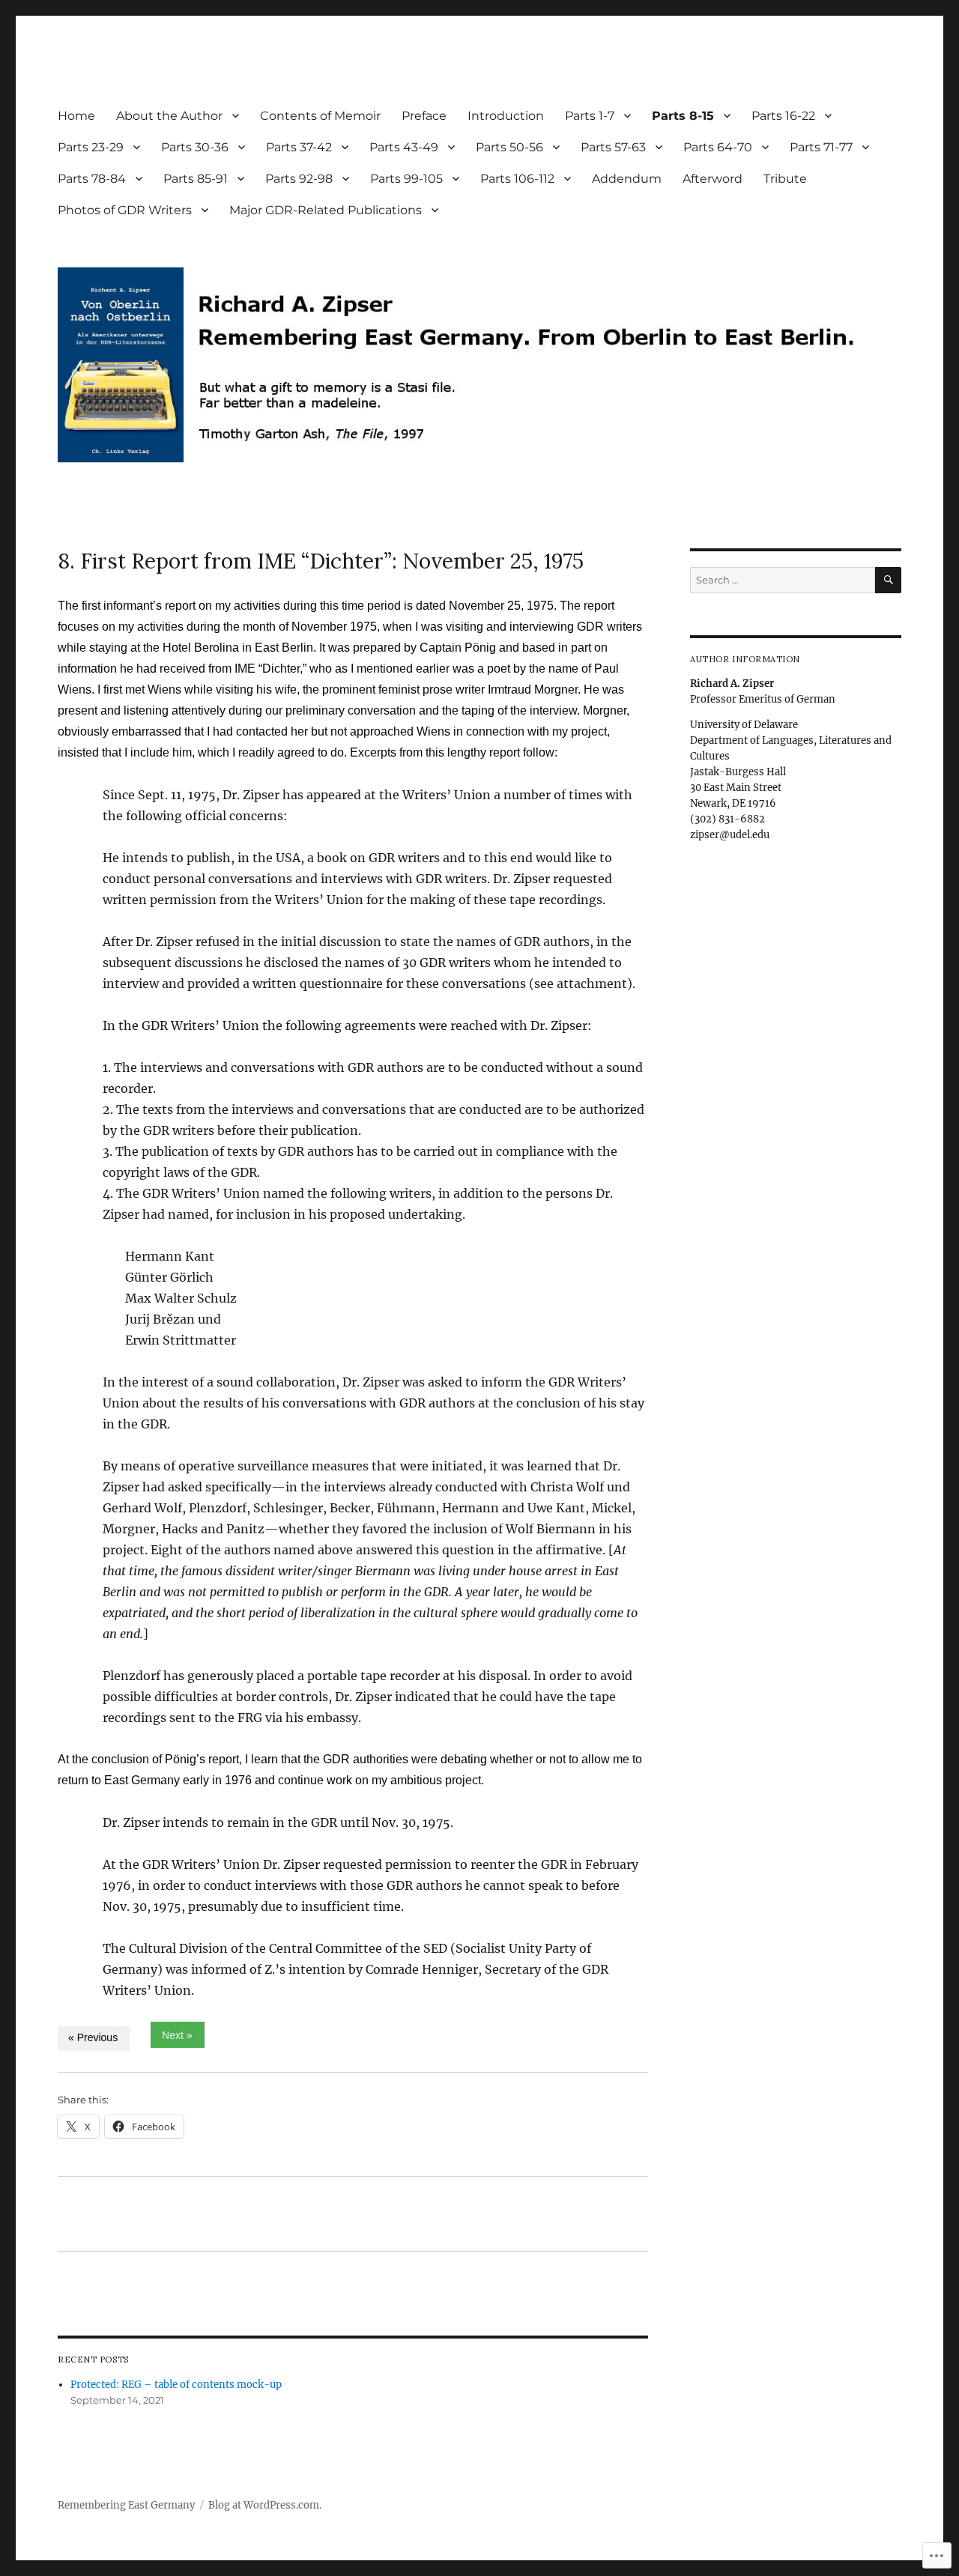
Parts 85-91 (196, 179)
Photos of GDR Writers (125, 210)
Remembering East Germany (126, 2505)
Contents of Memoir (320, 116)
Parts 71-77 (821, 147)
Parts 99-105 (406, 179)
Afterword (713, 179)
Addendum (627, 179)
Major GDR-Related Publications (326, 210)
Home (76, 116)
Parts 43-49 (404, 147)
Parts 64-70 (718, 147)
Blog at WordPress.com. (265, 2505)
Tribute (785, 179)
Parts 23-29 (91, 147)
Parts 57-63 (613, 147)
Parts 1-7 (590, 116)
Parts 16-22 (783, 116)
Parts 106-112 (517, 179)
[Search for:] (782, 580)
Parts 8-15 (683, 116)
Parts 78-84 (92, 179)
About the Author (169, 116)
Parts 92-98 (299, 179)
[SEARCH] (888, 580)
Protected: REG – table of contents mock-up (176, 2385)
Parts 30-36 (195, 147)
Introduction (506, 116)
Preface (424, 116)
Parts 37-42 (299, 147)
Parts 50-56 (509, 147)
